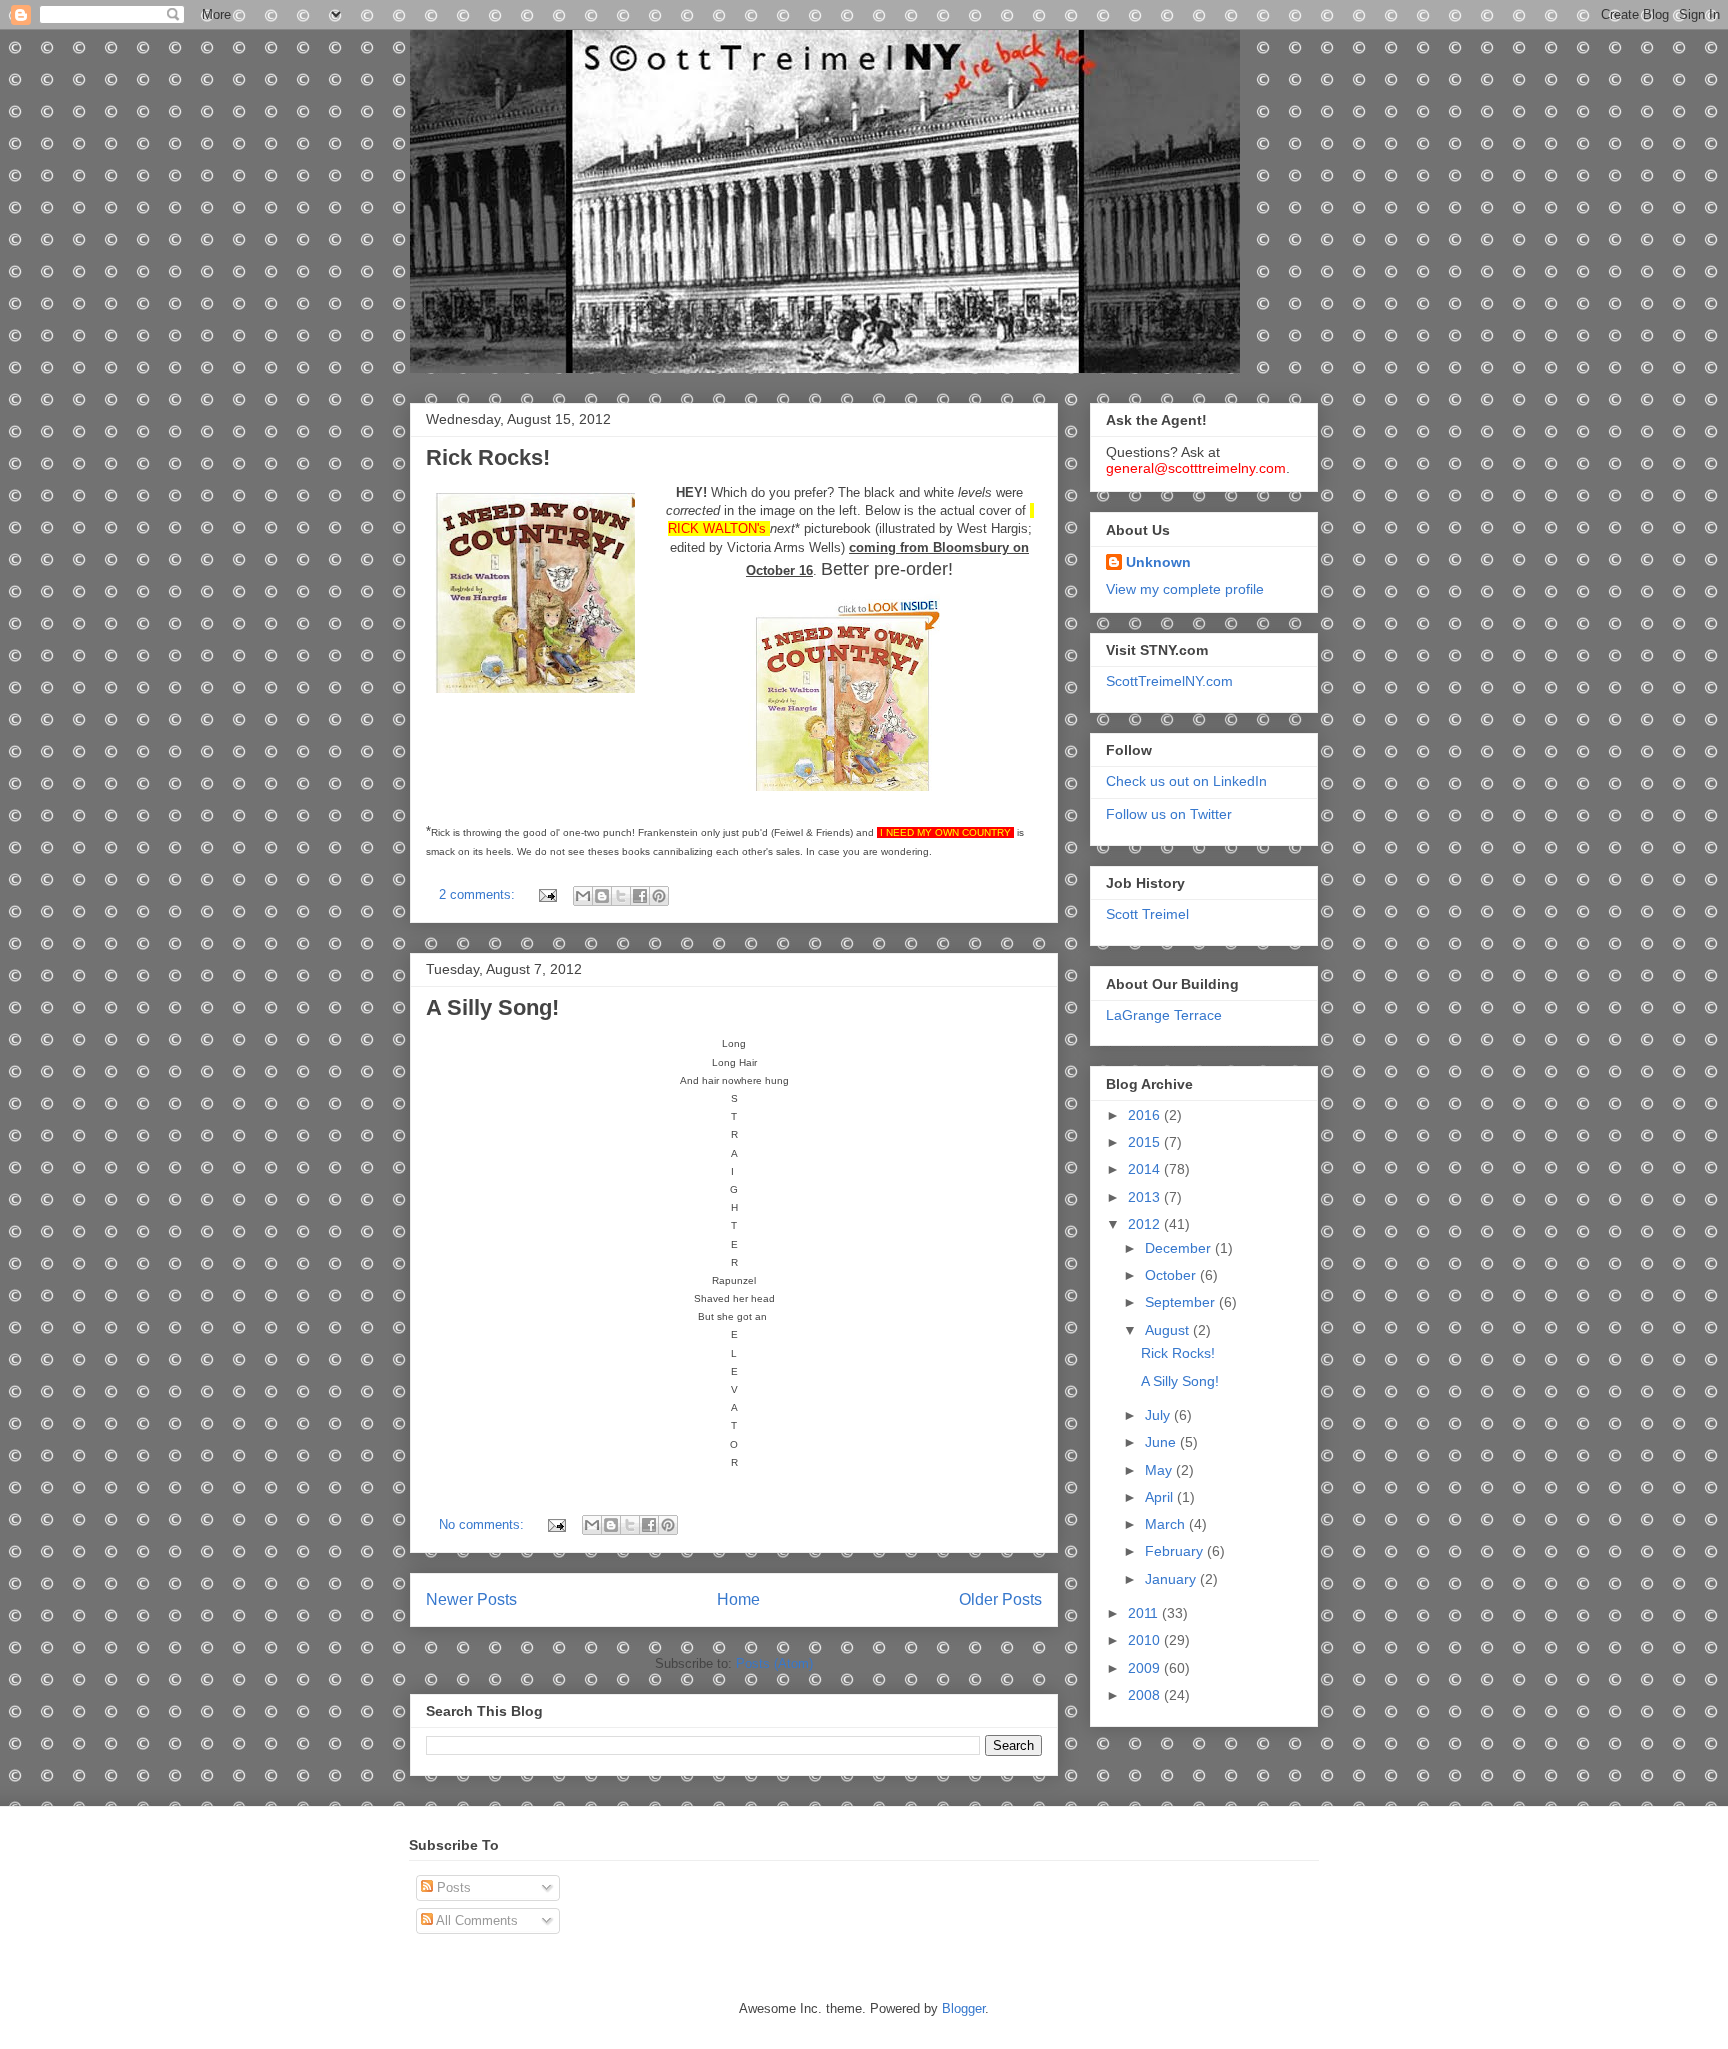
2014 (1146, 1169)
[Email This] (583, 896)
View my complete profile (1185, 589)
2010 (1146, 1640)
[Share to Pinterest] (659, 896)
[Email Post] (546, 894)
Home (738, 1599)
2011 (1145, 1613)
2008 (1146, 1695)
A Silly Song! (492, 1007)
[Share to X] (621, 896)
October (1172, 1275)
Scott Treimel (1147, 914)
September (1182, 1302)
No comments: (483, 1524)
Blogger (963, 2008)
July (1159, 1415)
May (1160, 1470)
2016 (1146, 1115)
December (1180, 1248)
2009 (1146, 1668)
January (1172, 1579)
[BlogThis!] (602, 896)
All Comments (475, 1920)
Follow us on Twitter (1169, 814)
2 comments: (479, 894)
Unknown (1158, 562)
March (1167, 1524)
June (1162, 1442)
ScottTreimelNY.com (1169, 681)
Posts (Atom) (774, 1663)
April (1161, 1497)
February (1176, 1551)
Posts (452, 1887)
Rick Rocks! (488, 457)
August (1169, 1330)
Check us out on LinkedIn (1186, 781)
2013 (1146, 1197)
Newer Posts (471, 1599)
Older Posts (1000, 1599)
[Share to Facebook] (640, 896)
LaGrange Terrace (1164, 1015)
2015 (1146, 1142)
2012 (1146, 1224)
